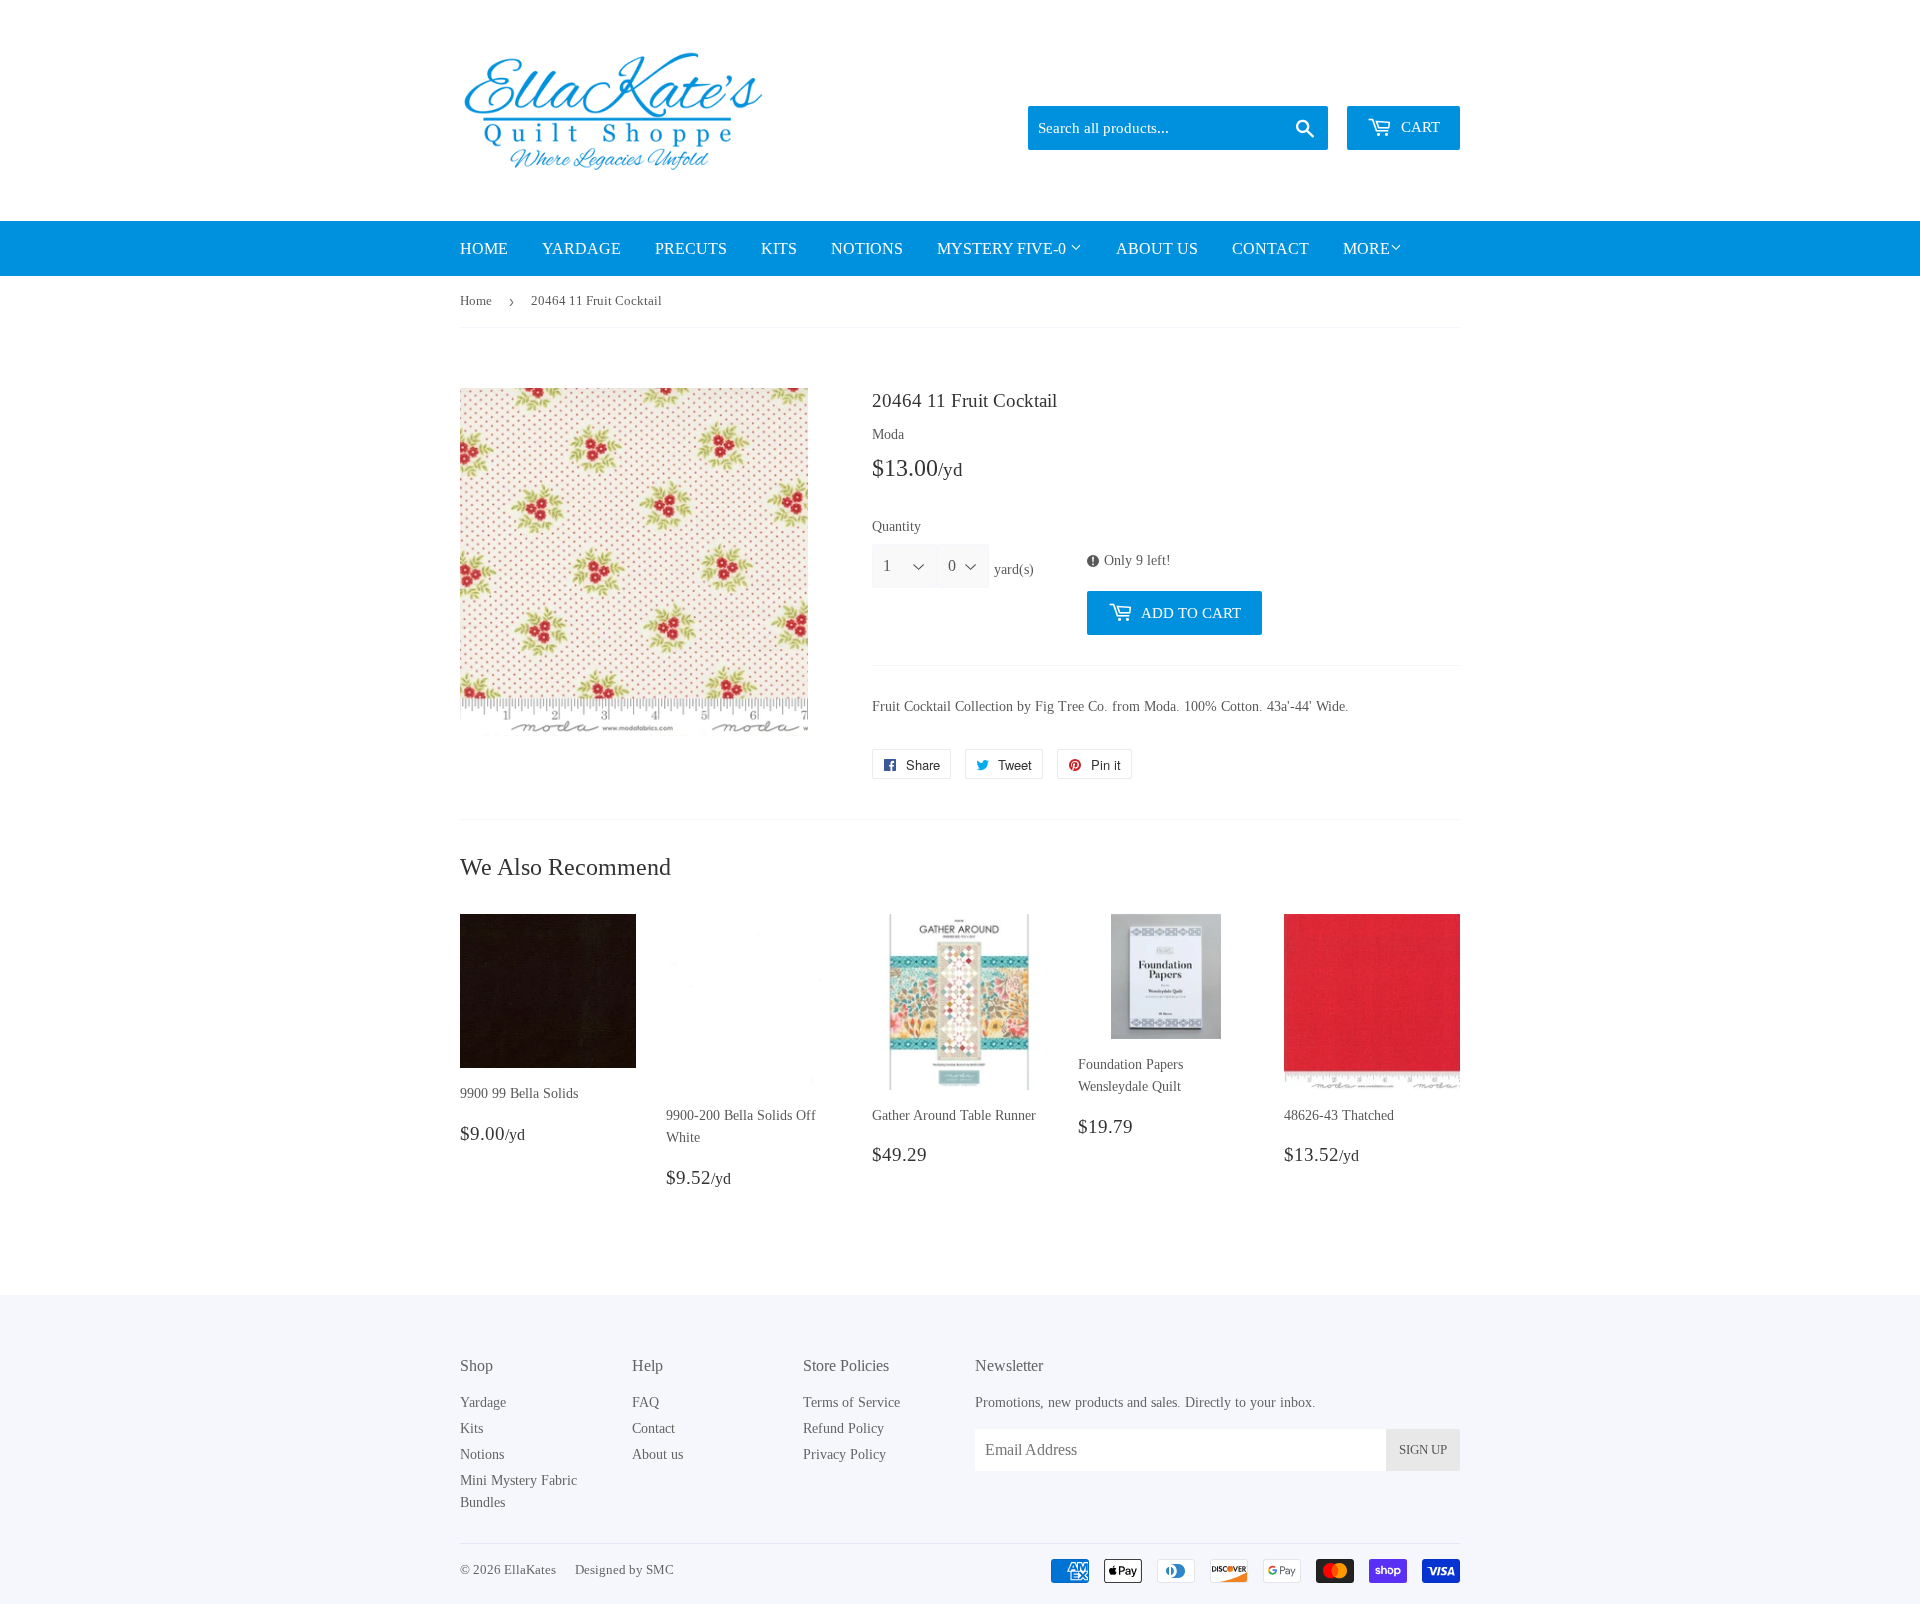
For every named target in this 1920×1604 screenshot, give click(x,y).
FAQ (645, 1402)
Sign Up (1423, 1449)
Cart (1418, 127)
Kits (779, 248)
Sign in (1321, 81)
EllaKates (530, 1569)
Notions (867, 248)
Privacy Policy (844, 1454)
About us (1157, 248)
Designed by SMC (624, 1569)
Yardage (581, 248)
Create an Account (1412, 81)
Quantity (896, 526)
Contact (1270, 248)
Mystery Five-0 (1003, 248)
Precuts (691, 248)
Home (484, 248)
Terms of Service (851, 1402)
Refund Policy (843, 1428)
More (1366, 248)
